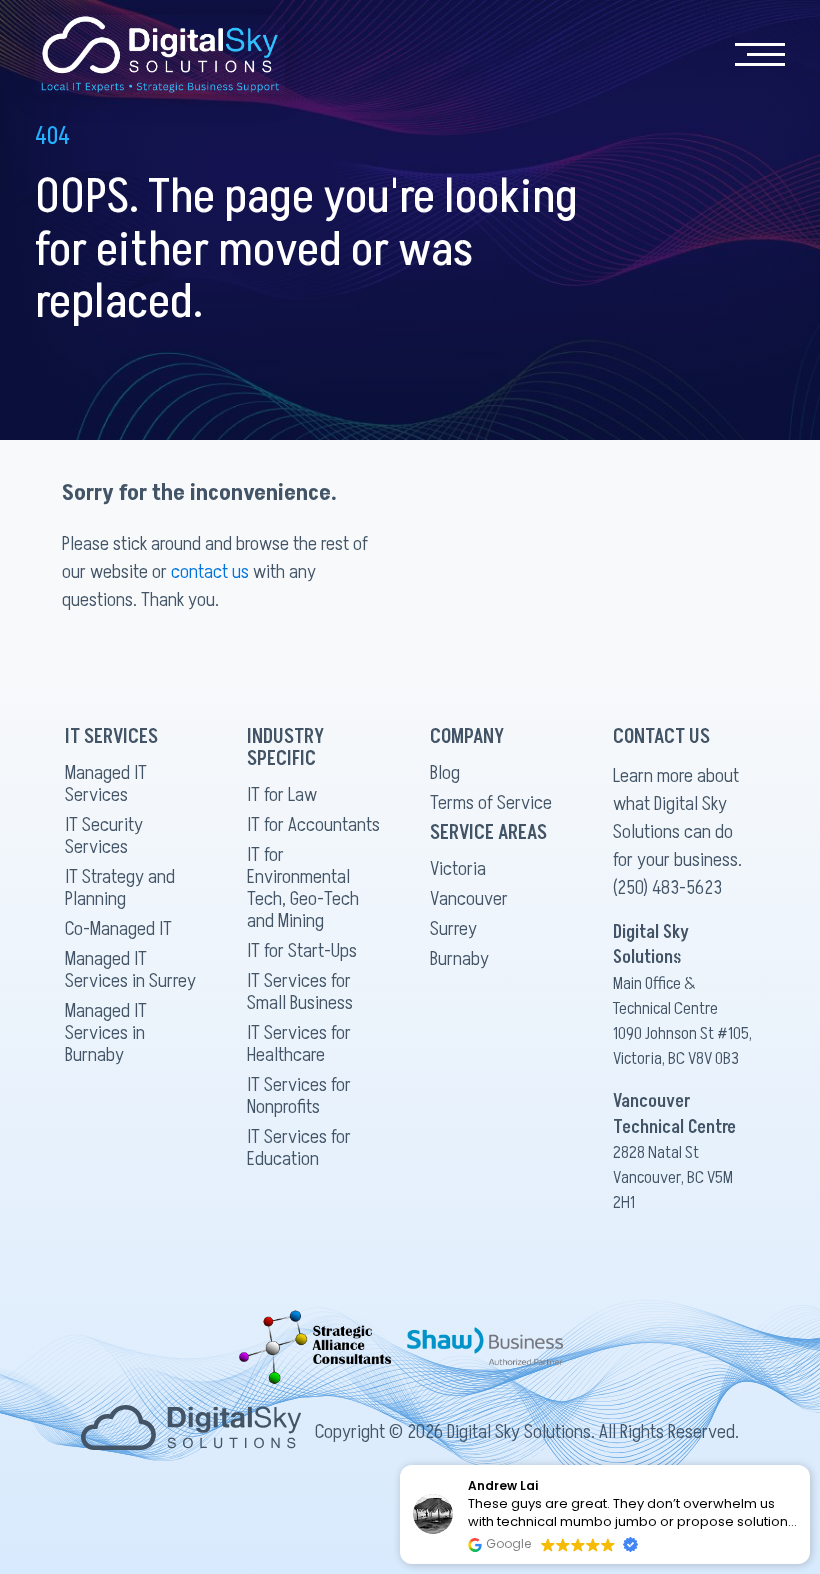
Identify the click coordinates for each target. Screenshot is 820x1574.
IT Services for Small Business (300, 992)
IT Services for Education (299, 1148)
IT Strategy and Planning (120, 888)
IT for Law (282, 795)
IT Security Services (104, 836)
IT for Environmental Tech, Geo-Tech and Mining (303, 888)
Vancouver (469, 899)
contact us (210, 572)
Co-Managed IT (118, 929)
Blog (445, 773)
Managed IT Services (106, 784)
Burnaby (459, 959)
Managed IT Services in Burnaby (106, 1033)
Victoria (458, 869)
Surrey (453, 929)
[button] (809, 1466)
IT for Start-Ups (302, 951)
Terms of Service (491, 803)
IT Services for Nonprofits (299, 1096)
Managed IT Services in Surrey (130, 970)
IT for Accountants (313, 825)
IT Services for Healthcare (299, 1044)
